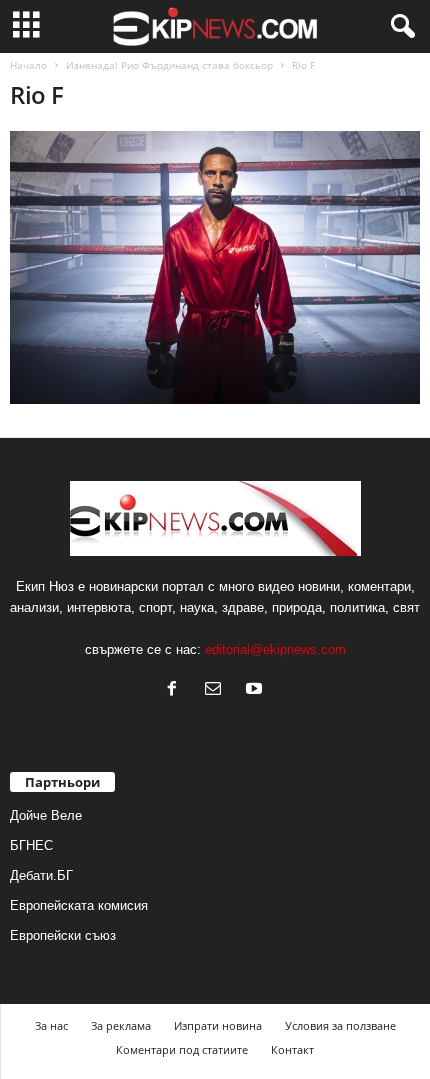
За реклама (121, 1025)
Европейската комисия (79, 905)
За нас (51, 1025)
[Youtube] (256, 690)
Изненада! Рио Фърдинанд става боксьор (169, 65)
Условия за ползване (340, 1025)
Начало (28, 65)
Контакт (292, 1049)
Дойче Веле (46, 815)
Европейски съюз (63, 935)
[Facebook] (176, 690)
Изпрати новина (218, 1025)
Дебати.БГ (41, 875)
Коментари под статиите (182, 1049)
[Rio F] (215, 267)
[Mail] (217, 690)
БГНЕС (31, 845)
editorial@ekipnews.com (275, 649)
